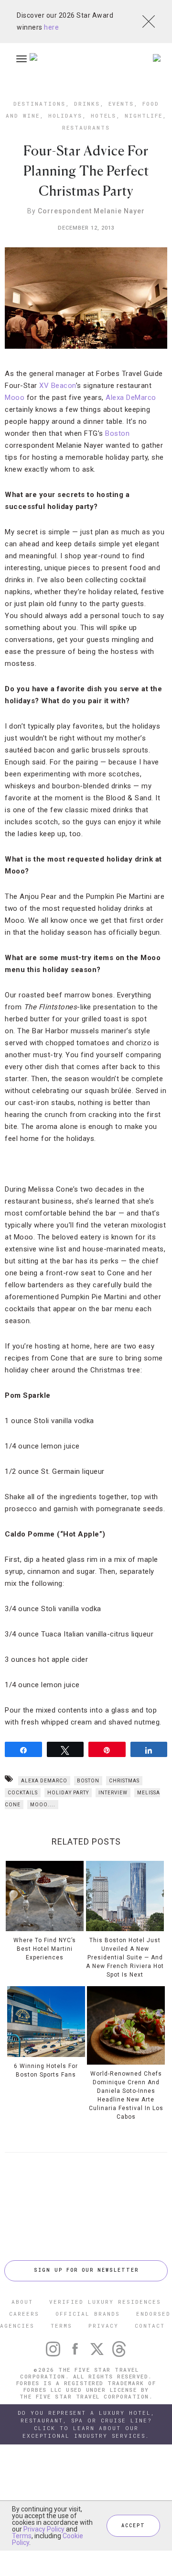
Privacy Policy (44, 2529)
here (51, 27)
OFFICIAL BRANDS (88, 2314)
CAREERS (24, 2314)
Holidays (65, 116)
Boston (117, 433)
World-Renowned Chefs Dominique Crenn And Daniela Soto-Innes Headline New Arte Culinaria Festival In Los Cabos (126, 2095)
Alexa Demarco (44, 1781)
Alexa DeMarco (131, 398)
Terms (22, 2536)
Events (121, 104)
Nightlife (144, 116)
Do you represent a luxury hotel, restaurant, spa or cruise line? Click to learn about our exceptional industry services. (86, 2424)
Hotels (103, 116)
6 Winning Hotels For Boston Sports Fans (46, 2070)
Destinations (39, 104)
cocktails (23, 1793)
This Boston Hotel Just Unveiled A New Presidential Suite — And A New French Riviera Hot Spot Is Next (125, 1957)
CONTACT (150, 2326)
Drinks (87, 104)
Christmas (124, 1781)
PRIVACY (103, 2326)
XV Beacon (58, 386)
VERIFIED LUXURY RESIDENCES (105, 2302)
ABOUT (22, 2302)
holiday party (68, 1793)
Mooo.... (43, 1805)
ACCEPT (133, 2526)
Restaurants (86, 127)
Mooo (15, 398)
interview (113, 1793)
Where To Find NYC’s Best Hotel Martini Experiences (45, 1949)
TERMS (61, 2326)
